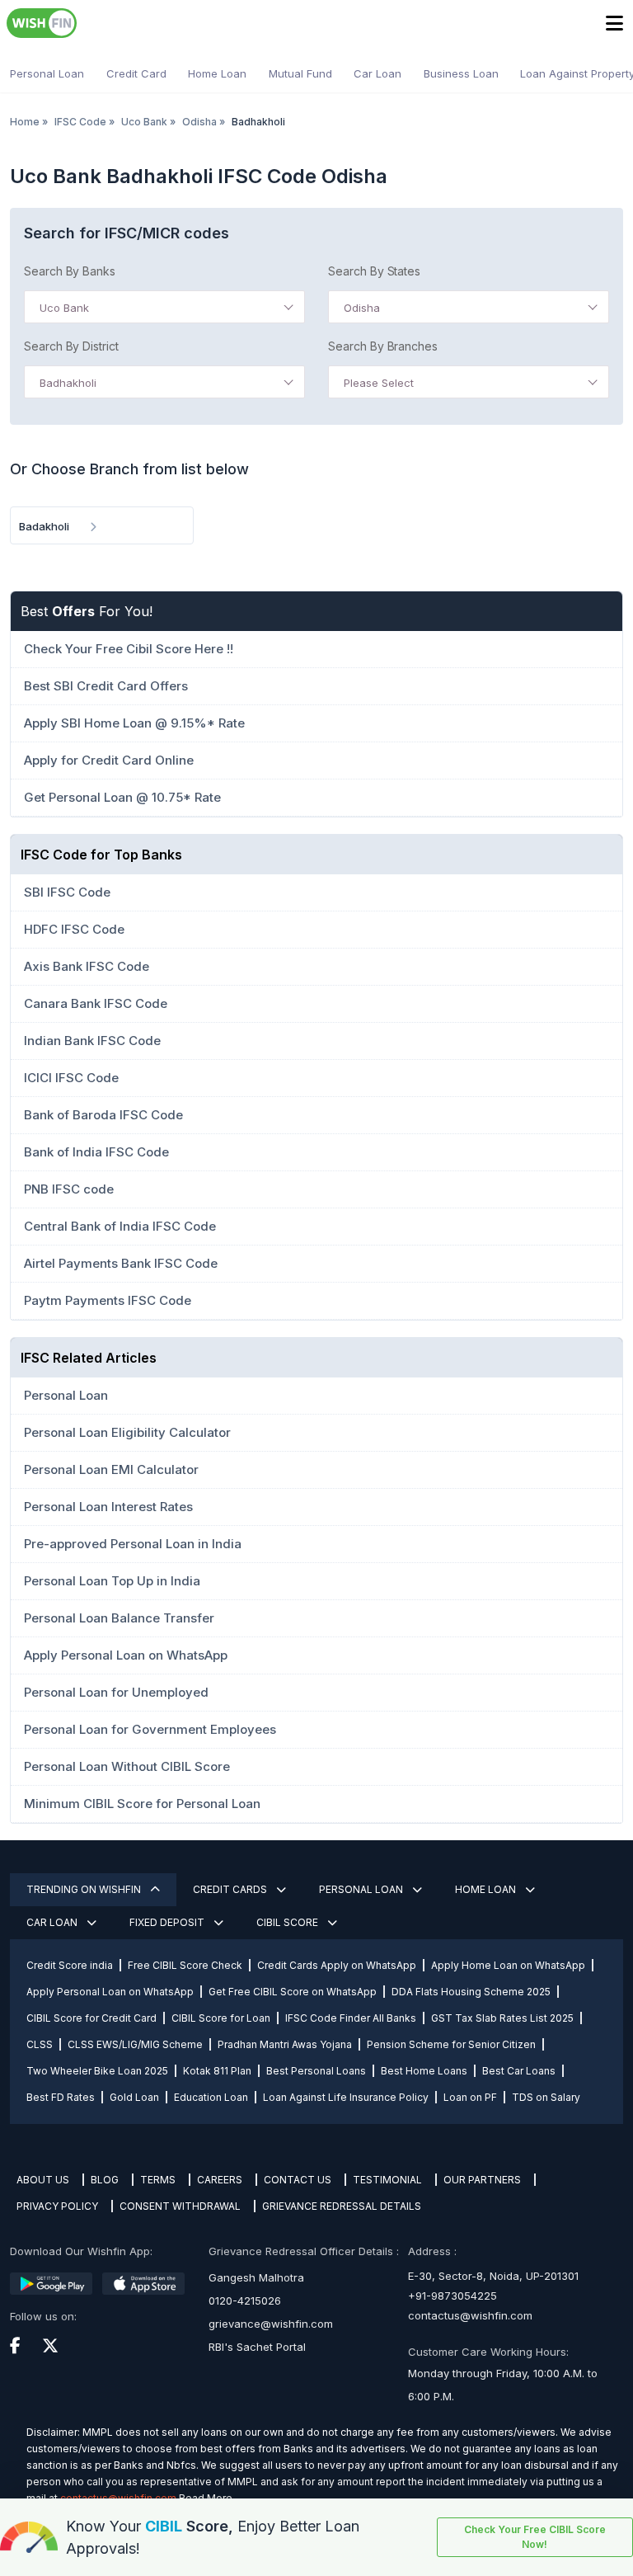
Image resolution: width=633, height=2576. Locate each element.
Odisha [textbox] (362, 308)
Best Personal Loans (316, 2071)
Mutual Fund (300, 73)
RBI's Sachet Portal (257, 2347)
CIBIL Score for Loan (221, 2018)
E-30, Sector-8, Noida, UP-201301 (493, 2276)
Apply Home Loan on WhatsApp (508, 1965)
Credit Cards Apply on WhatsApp (337, 1965)
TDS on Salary (546, 2097)
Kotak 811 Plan (217, 2071)
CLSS (40, 2044)
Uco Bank (144, 122)
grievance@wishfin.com (271, 2324)
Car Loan (377, 73)
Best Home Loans (424, 2071)
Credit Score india (70, 1965)
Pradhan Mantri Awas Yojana (285, 2044)
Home (25, 122)
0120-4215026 (245, 2301)
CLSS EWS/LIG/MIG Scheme (135, 2044)
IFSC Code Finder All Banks (351, 2018)
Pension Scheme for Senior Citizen (451, 2044)
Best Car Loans (519, 2071)
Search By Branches (383, 346)
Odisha (199, 122)
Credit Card (136, 73)
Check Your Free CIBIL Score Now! (535, 2537)
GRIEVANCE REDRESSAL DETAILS (342, 2206)
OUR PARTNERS (482, 2180)
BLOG (105, 2180)
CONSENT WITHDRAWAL (180, 2206)
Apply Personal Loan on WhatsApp (110, 1992)
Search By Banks (70, 271)
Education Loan (211, 2097)
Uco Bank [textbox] (64, 308)
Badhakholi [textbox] (68, 383)
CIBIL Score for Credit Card (91, 2018)
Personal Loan (47, 73)
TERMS (158, 2180)
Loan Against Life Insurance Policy (346, 2097)
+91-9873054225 (452, 2296)
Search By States (374, 271)
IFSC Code (80, 122)
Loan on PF (470, 2097)
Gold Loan (134, 2097)
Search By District (71, 346)
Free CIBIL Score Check (185, 1965)
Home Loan (217, 73)
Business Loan (461, 73)
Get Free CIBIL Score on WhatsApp (293, 1992)
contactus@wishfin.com (470, 2315)
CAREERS (220, 2180)
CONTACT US (298, 2180)
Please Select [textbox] (379, 383)
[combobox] (164, 307)
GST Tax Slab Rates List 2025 (502, 2018)
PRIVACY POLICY (57, 2206)
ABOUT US (43, 2180)
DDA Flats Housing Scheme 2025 (471, 1992)
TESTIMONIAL (387, 2180)
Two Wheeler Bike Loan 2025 (97, 2071)
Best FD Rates (61, 2097)
